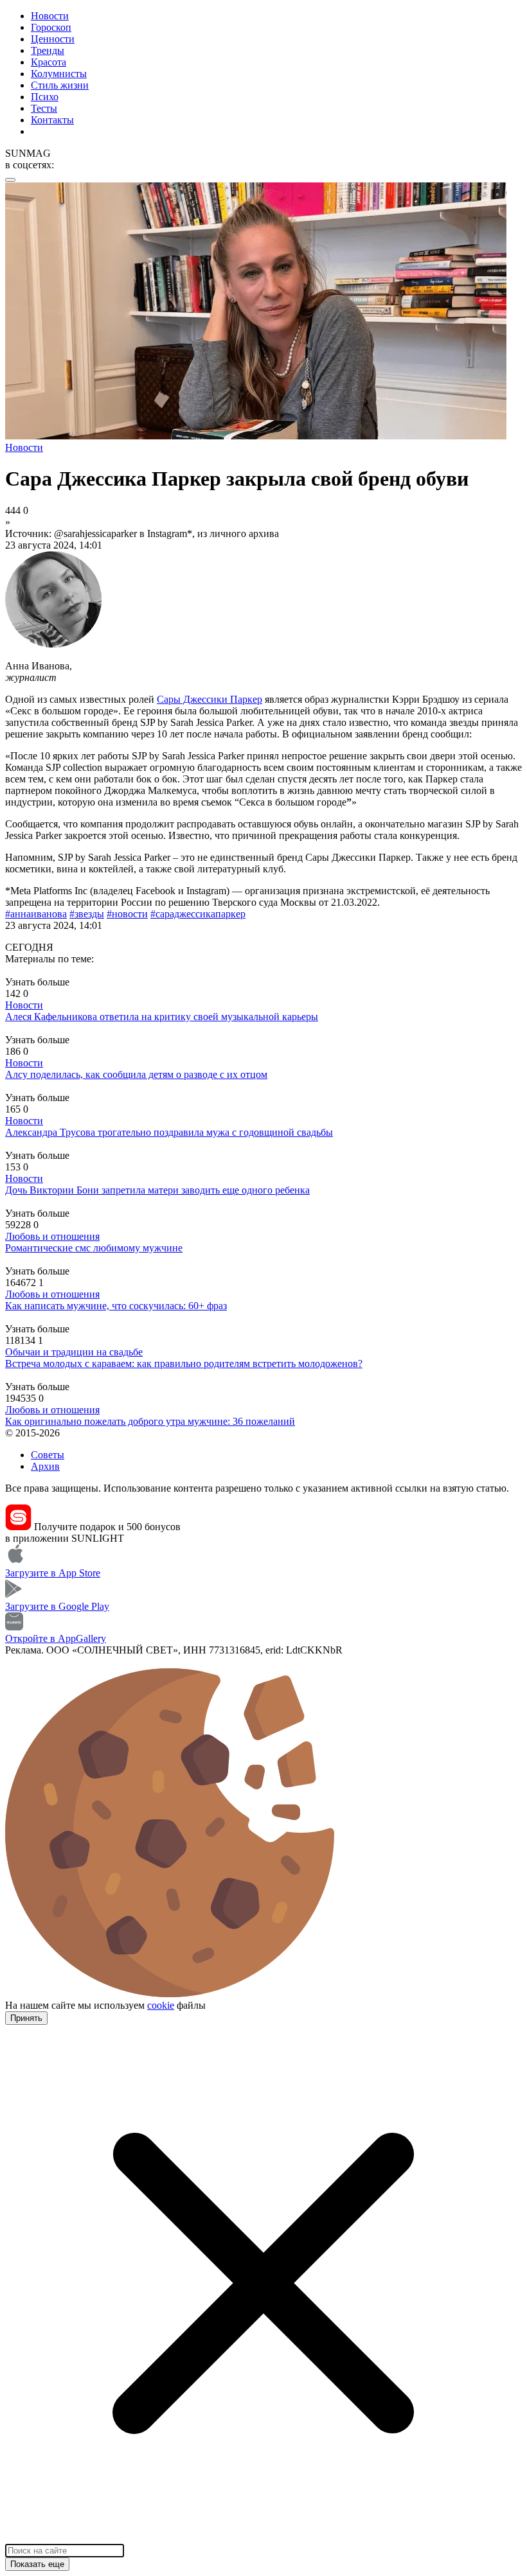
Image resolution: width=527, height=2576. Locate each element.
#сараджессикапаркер (198, 914)
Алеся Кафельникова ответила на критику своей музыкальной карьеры (162, 1017)
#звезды (87, 914)
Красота (49, 62)
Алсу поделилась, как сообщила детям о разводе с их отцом (136, 1074)
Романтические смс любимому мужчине (94, 1248)
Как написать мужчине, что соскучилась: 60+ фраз (116, 1306)
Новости (50, 16)
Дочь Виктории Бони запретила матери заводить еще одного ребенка (157, 1190)
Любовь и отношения (52, 1236)
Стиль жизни (60, 85)
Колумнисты (59, 74)
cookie (161, 2005)
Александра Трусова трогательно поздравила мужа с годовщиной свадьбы (169, 1132)
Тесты (44, 108)
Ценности (53, 39)
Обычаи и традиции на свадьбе (74, 1352)
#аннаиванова (36, 914)
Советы (48, 1455)
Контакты (52, 120)
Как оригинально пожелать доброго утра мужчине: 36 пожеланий (150, 1421)
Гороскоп (51, 27)
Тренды (48, 50)
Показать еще (37, 2564)
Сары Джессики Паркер (210, 699)
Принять (26, 2018)
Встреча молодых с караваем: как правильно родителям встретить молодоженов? (184, 1363)
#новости (127, 914)
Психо (45, 97)
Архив (45, 1466)
